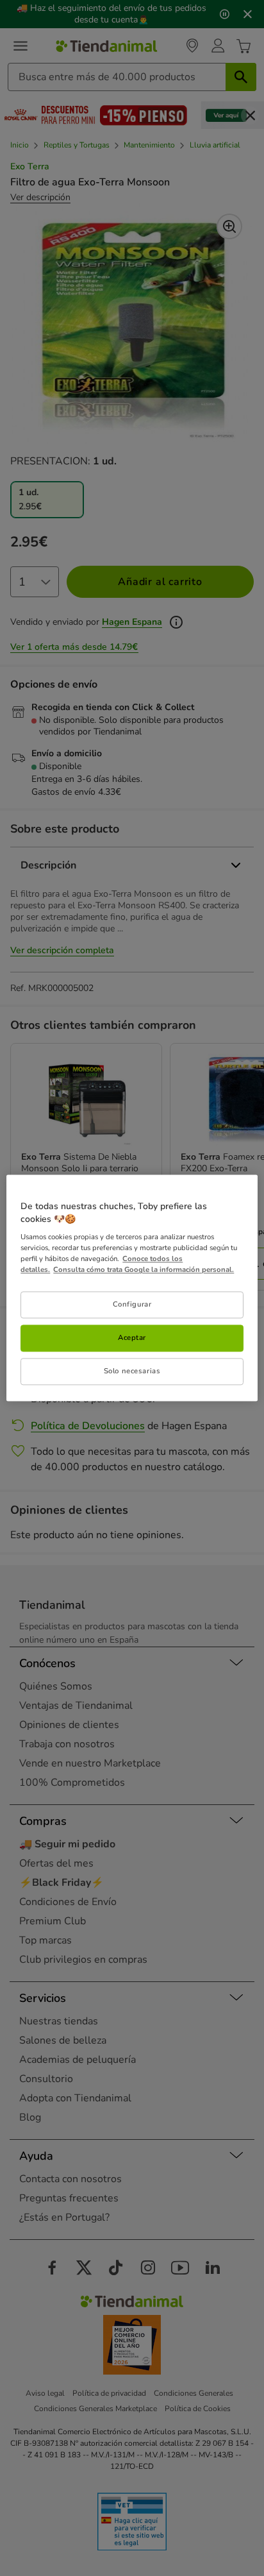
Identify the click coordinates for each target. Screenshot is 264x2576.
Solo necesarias (132, 1371)
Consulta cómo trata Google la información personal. (144, 1270)
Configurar (132, 1305)
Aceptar (132, 1338)
